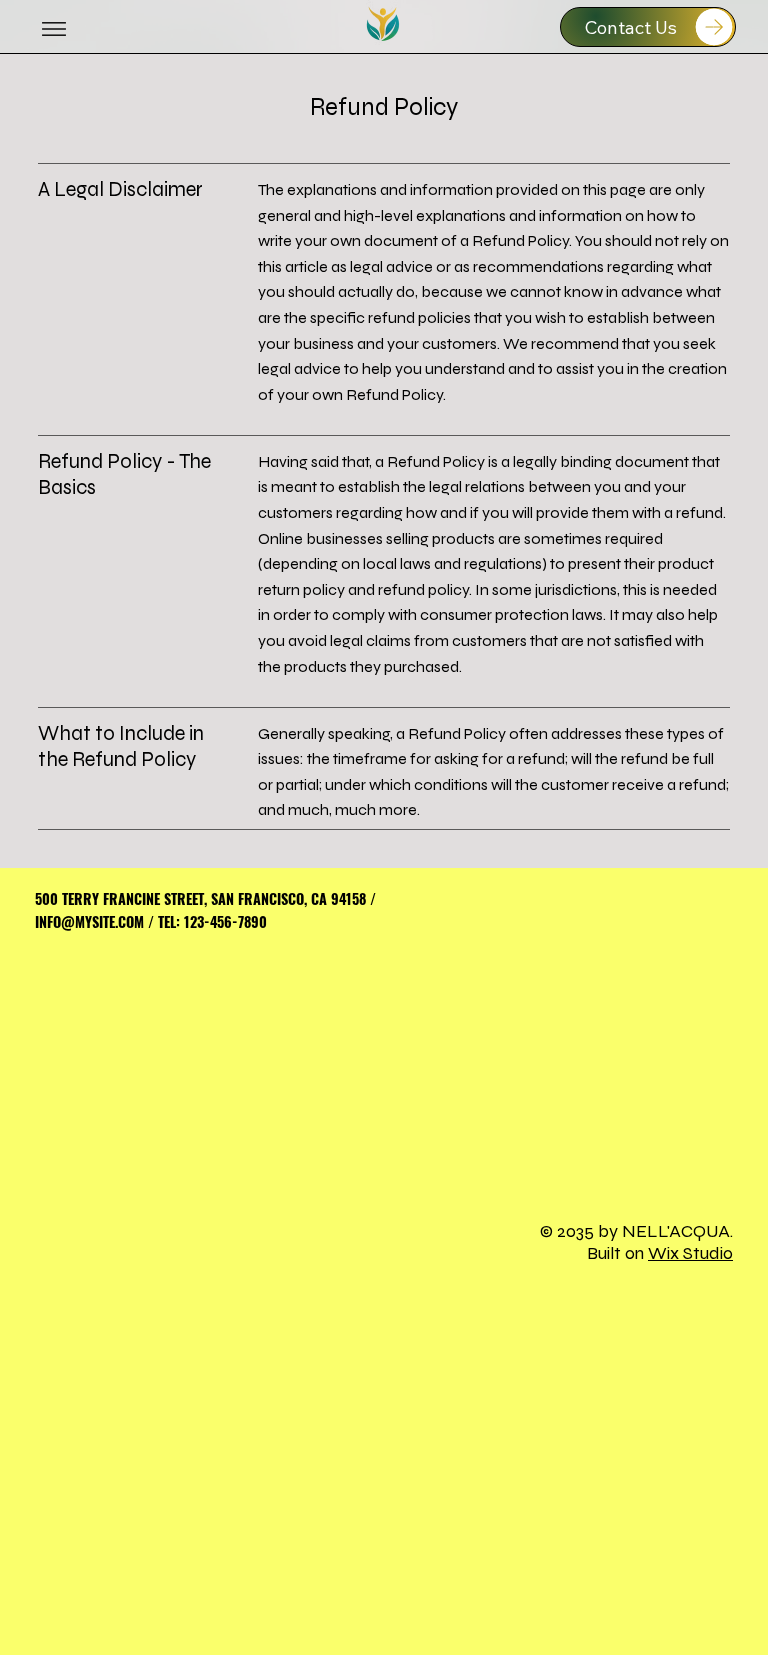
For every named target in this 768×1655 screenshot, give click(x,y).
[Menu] (54, 29)
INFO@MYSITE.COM (89, 921)
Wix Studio (690, 1253)
